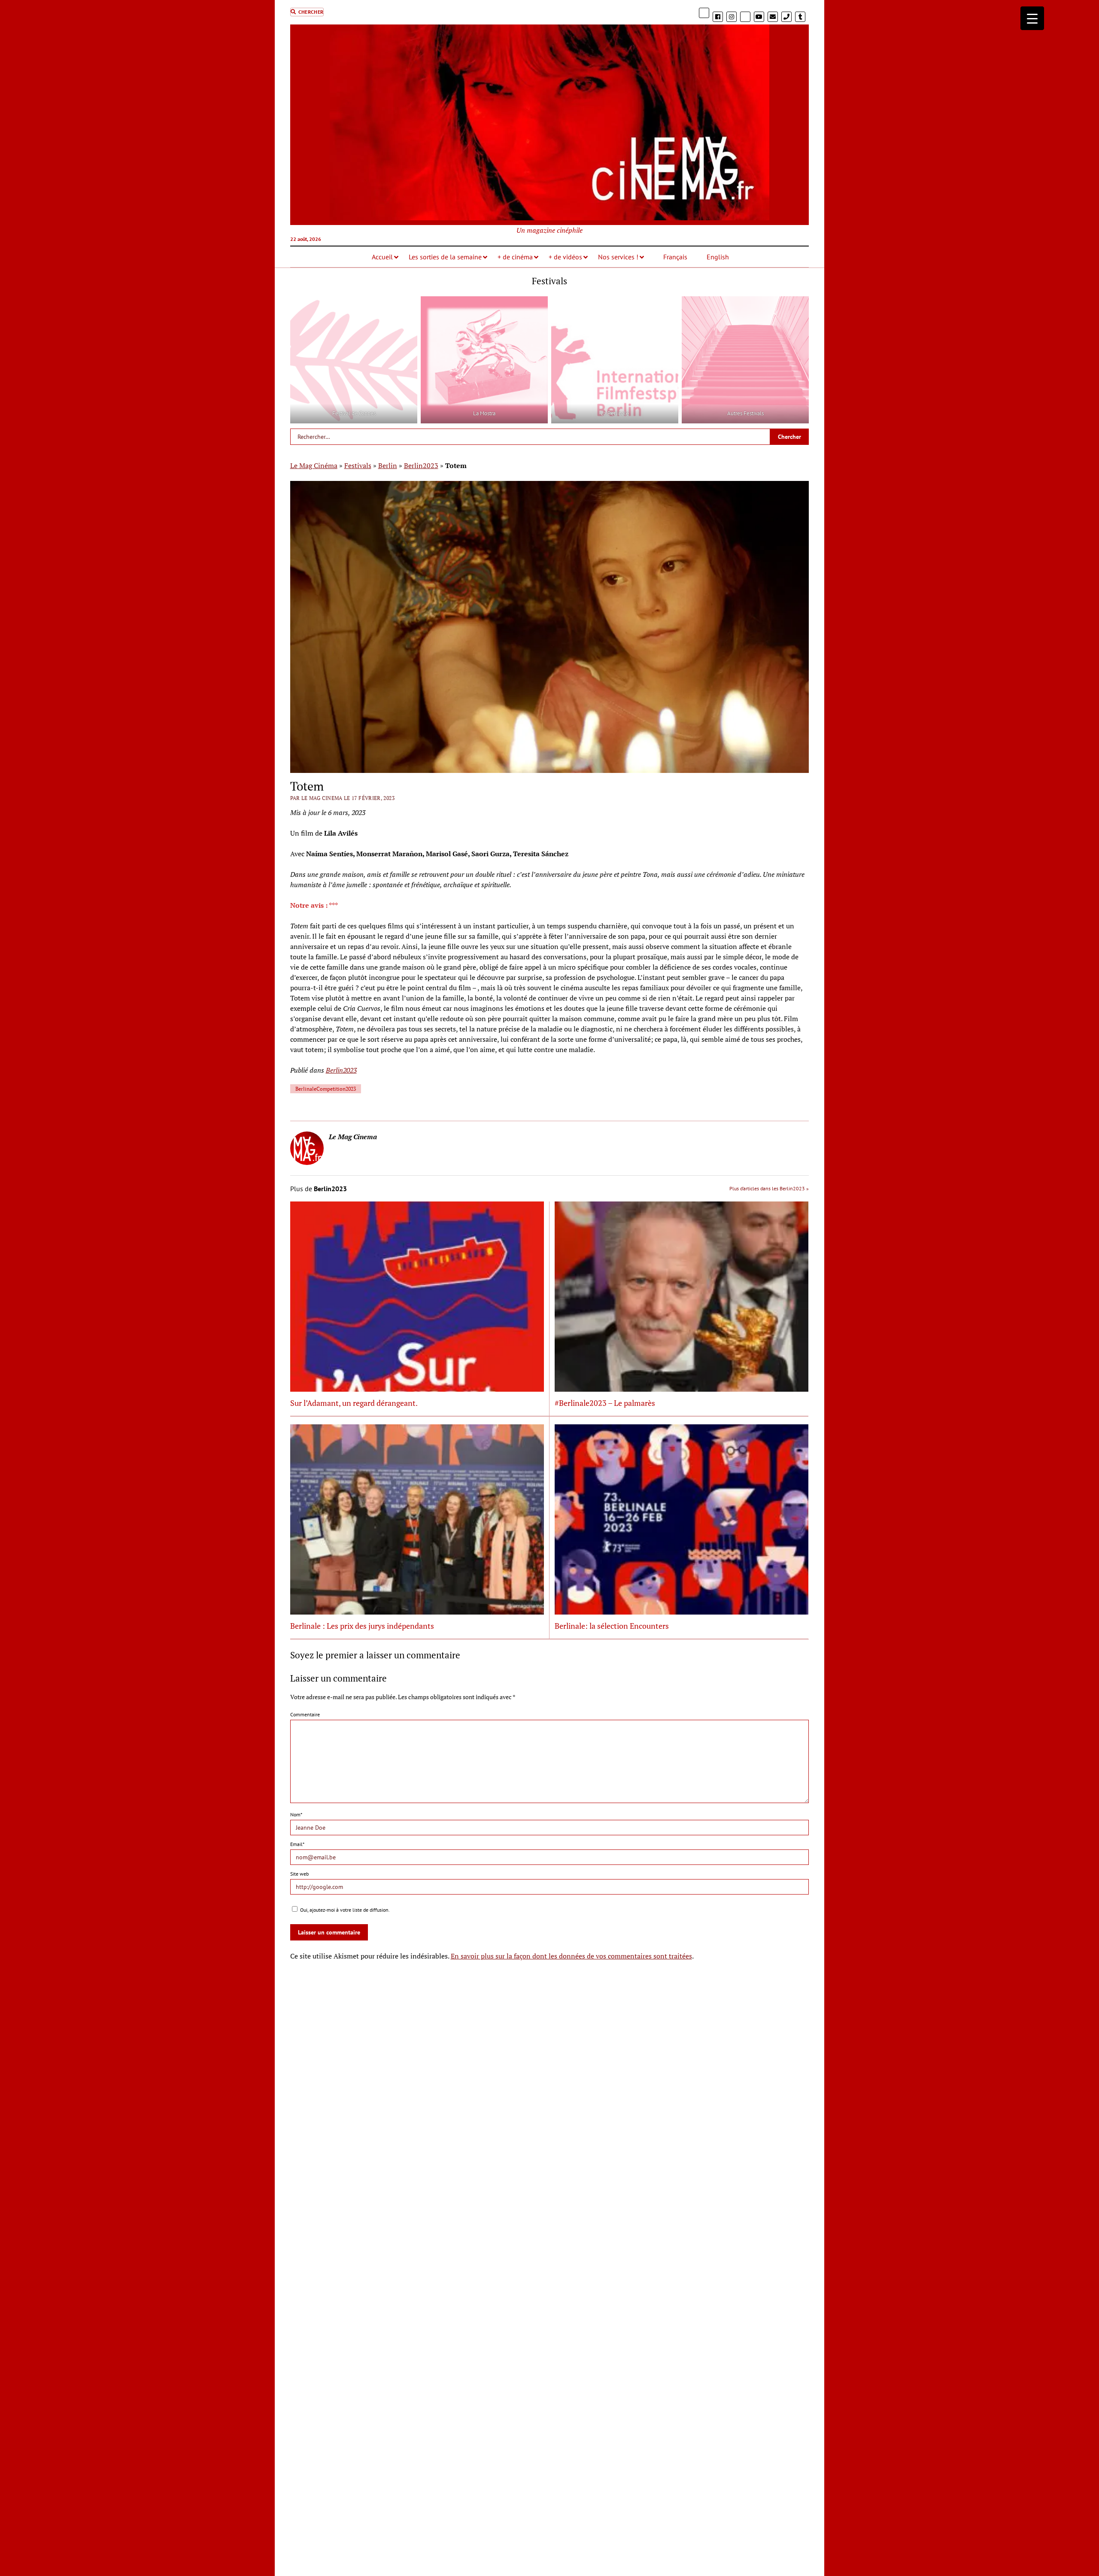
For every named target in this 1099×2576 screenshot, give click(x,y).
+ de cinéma (515, 257)
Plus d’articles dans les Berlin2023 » (769, 1188)
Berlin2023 (421, 465)
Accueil (382, 257)
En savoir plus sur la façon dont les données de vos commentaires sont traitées (571, 1956)
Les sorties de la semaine (445, 257)
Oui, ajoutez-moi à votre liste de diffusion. (344, 1910)
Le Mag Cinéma (314, 465)
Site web (299, 1874)
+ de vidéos (565, 257)
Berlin (388, 465)
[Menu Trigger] (1032, 18)
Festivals (358, 465)
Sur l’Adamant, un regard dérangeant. (354, 1403)
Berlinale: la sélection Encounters (612, 1626)
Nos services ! (618, 257)
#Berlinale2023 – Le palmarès (605, 1403)
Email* (297, 1844)
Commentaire (305, 1714)
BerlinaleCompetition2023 (326, 1089)
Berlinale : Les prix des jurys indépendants (362, 1626)
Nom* (296, 1814)
